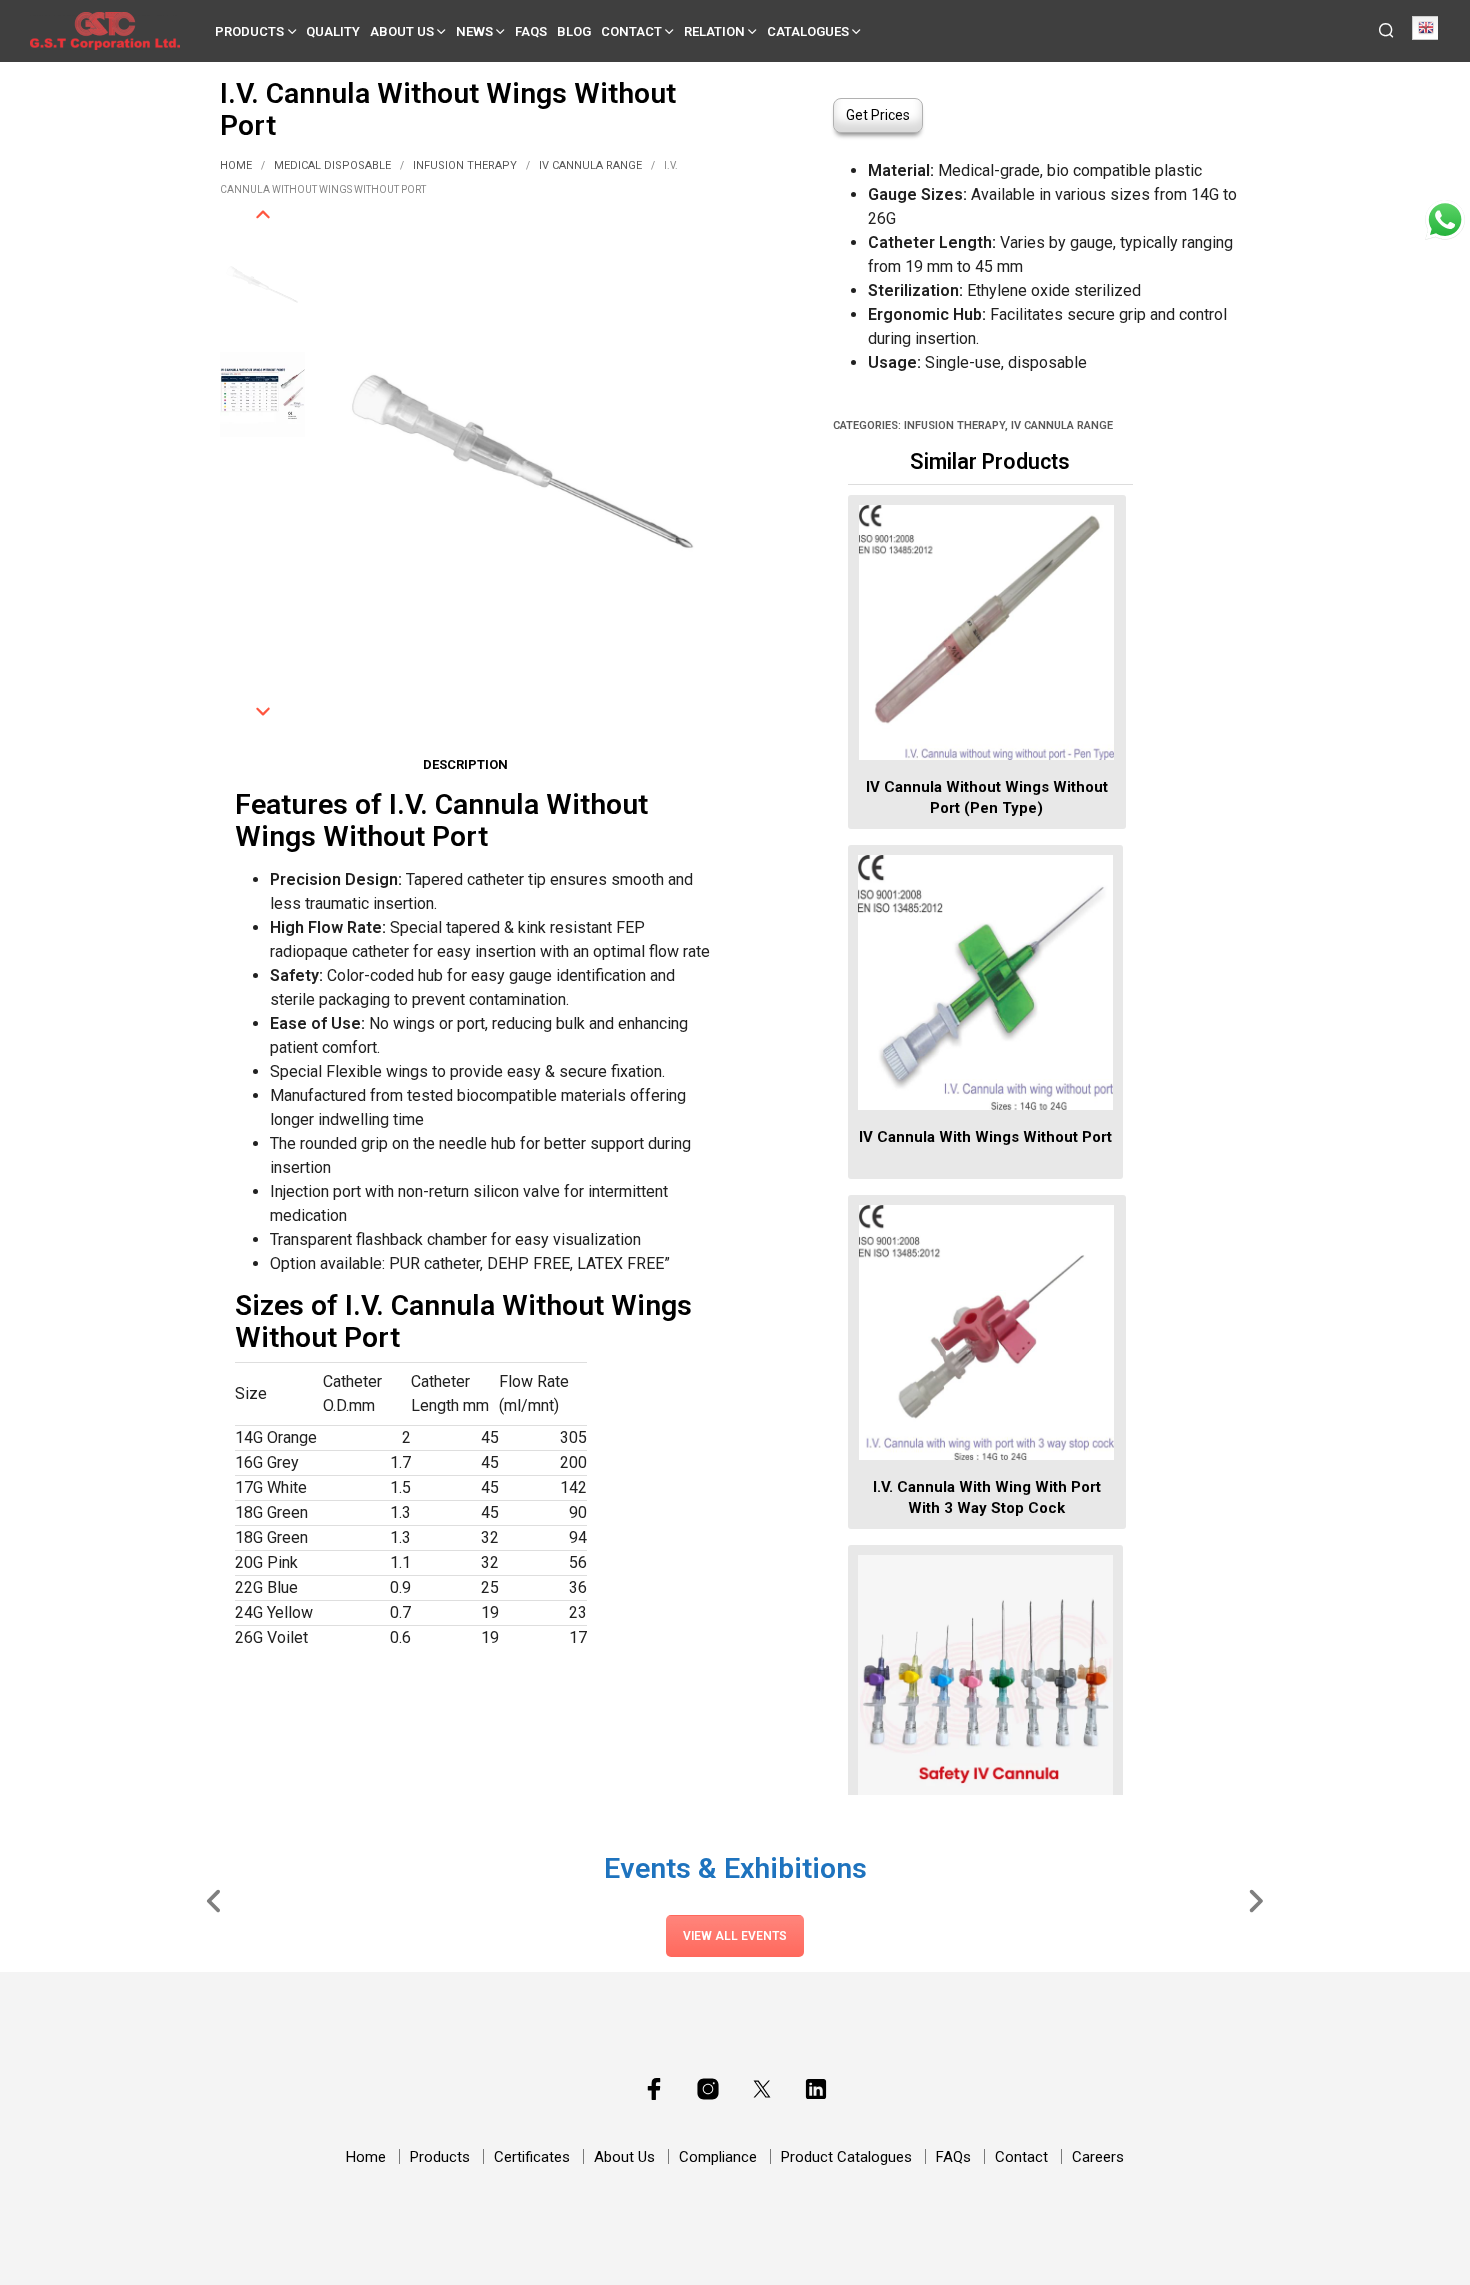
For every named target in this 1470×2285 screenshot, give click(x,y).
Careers (1098, 2157)
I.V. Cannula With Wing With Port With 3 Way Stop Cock (986, 1497)
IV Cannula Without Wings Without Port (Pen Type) (986, 797)
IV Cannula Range (590, 165)
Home (236, 165)
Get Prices (878, 115)
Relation (714, 31)
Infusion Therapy (465, 165)
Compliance (718, 2157)
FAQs (531, 31)
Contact (631, 31)
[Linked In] (816, 2089)
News (474, 31)
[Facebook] (654, 2089)
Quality (333, 31)
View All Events (735, 1936)
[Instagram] (708, 2089)
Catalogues (808, 31)
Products (249, 31)
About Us (402, 31)
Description (465, 764)
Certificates (532, 2157)
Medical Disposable (332, 165)
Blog (574, 31)
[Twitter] (762, 2089)
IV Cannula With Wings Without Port (985, 1137)
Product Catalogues (846, 2157)
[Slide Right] (1255, 1900)
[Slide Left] (214, 1900)
